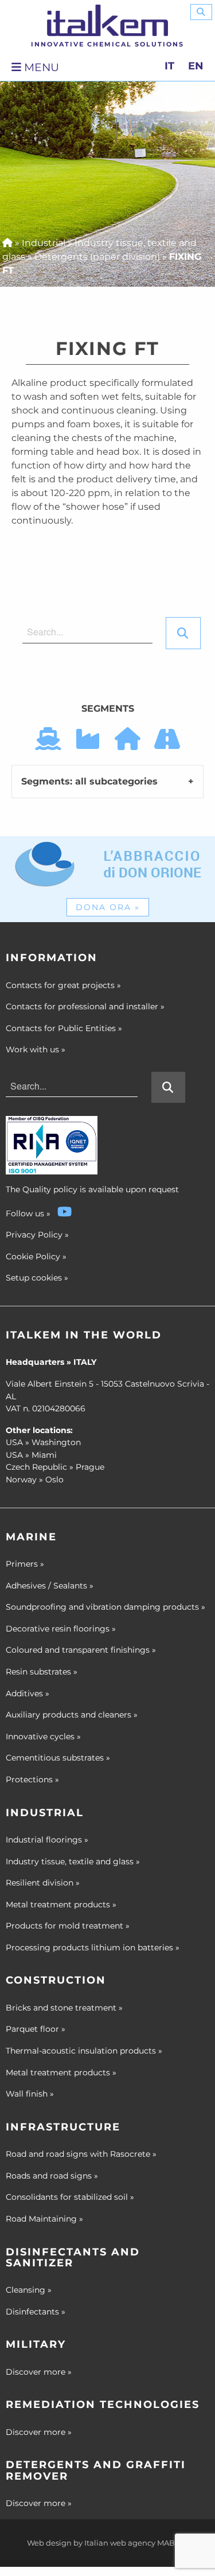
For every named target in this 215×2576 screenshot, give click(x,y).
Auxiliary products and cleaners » (72, 1715)
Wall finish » (30, 2094)
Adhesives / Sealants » (50, 1586)
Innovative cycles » (43, 1736)
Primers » (25, 1564)
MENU (40, 67)
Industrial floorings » (47, 1840)
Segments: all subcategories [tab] (89, 781)
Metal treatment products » (61, 1904)
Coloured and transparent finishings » (81, 1650)
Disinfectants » (36, 2312)
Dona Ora (108, 907)
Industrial (44, 243)
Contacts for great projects (63, 985)
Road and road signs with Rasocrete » (81, 2154)
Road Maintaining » (44, 2219)
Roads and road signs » (52, 2176)
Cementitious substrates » (58, 1758)
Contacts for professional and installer (85, 1006)
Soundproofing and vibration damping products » (105, 1607)
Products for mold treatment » (68, 1926)
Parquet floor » (36, 2029)
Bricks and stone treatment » (64, 2008)
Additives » (28, 1693)
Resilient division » (43, 1883)
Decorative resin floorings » (61, 1629)
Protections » (32, 1779)
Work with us (36, 1049)
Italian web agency (120, 2543)
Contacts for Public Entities (64, 1028)
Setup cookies (34, 1278)
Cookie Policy (33, 1256)
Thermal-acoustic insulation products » (84, 2051)
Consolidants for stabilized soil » (70, 2197)
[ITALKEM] (107, 20)
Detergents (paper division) (97, 257)
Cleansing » (29, 2290)
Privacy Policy (34, 1235)
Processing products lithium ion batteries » (93, 1947)
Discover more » (39, 2372)
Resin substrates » (42, 1672)
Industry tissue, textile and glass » (73, 1861)
